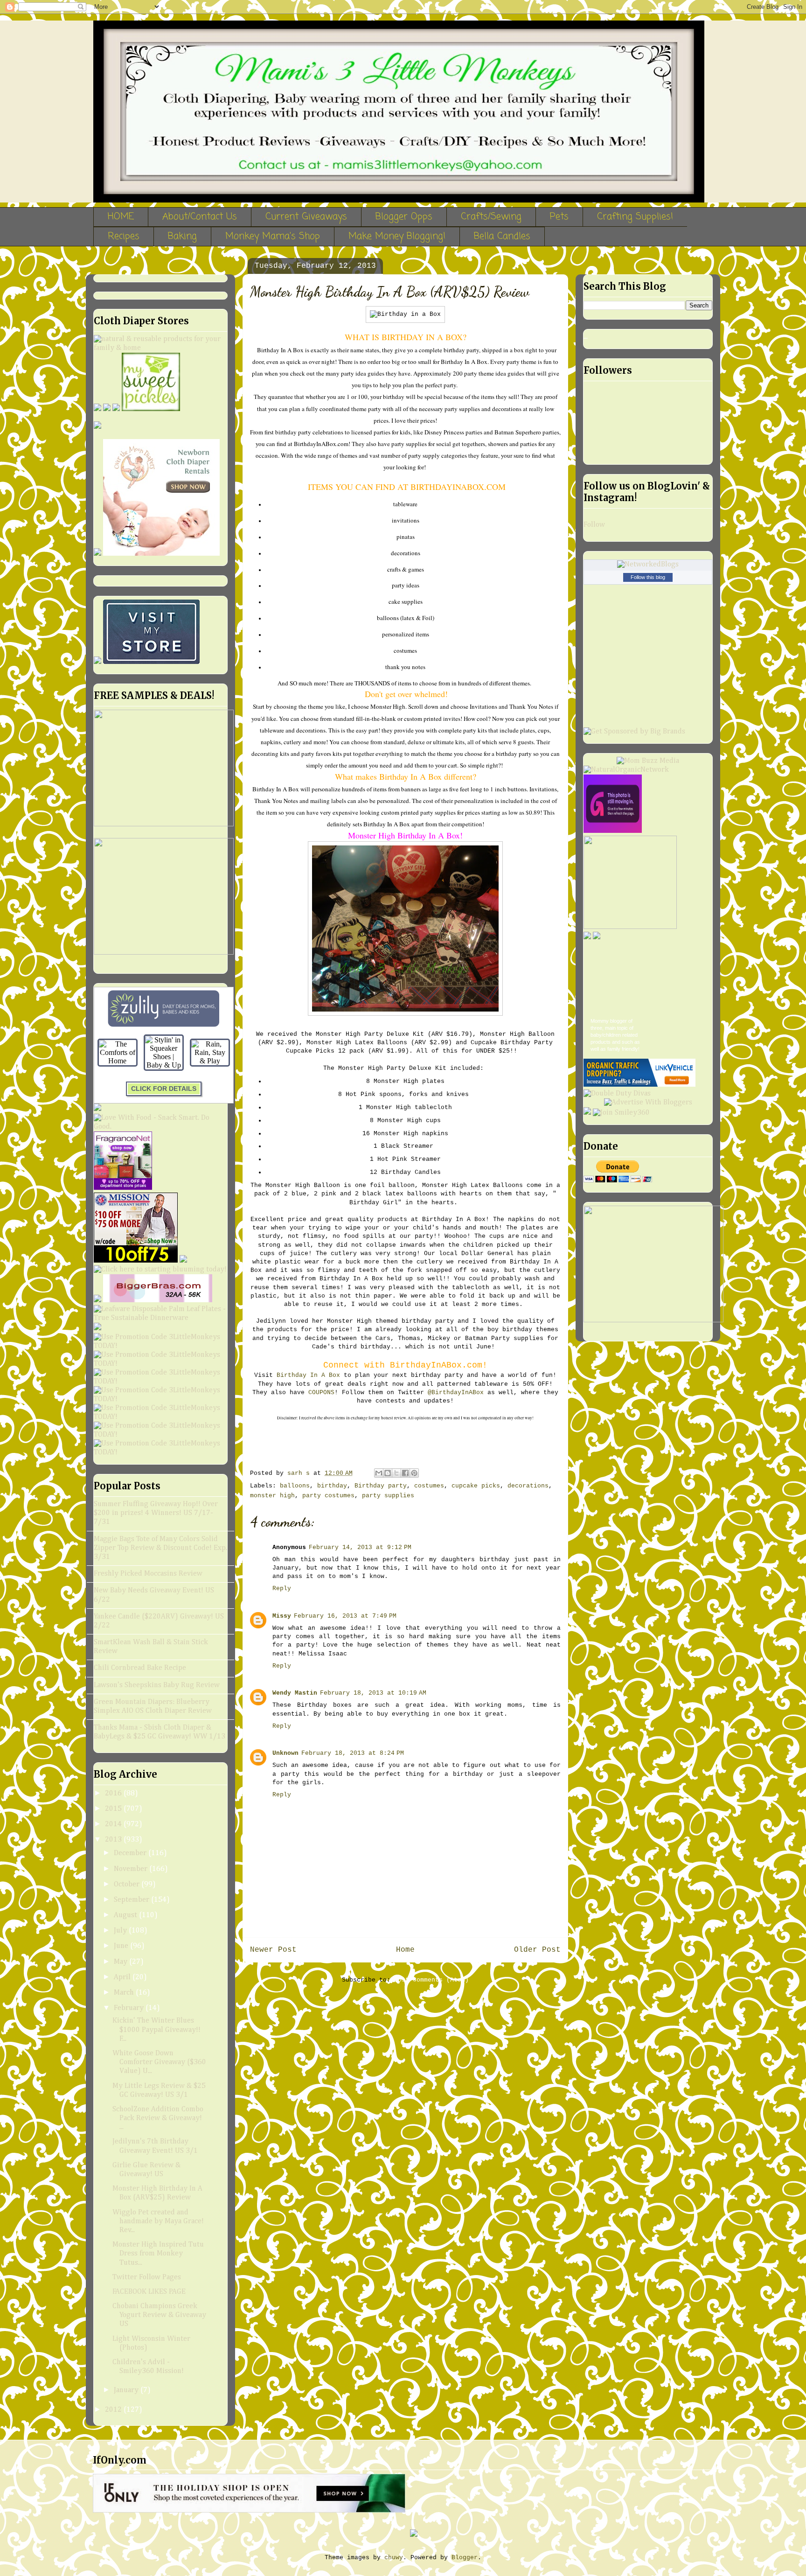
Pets (559, 217)
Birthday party (381, 1486)
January (127, 2390)
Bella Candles (502, 236)
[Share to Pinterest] (414, 1473)
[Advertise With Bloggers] (648, 1103)
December (131, 1853)
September (132, 1900)
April (123, 1977)
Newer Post (273, 1950)
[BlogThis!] (388, 1473)
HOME (121, 217)
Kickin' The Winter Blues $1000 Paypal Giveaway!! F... (156, 2030)
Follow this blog (648, 577)
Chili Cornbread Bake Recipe (140, 1668)
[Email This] (379, 1473)
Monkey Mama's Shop (273, 236)
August (126, 1915)
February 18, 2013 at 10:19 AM (373, 1693)
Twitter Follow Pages (147, 2277)
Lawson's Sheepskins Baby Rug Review (157, 1685)
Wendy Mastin (295, 1693)
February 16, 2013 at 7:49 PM (345, 1616)
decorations (528, 1486)
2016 (114, 1794)
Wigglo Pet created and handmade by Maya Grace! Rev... (158, 2221)
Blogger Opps (404, 217)
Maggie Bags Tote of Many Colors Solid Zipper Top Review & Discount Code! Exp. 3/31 (160, 1548)
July (121, 1931)
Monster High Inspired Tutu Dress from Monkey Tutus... (158, 2254)
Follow (594, 525)
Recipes (124, 236)
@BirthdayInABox (456, 1393)
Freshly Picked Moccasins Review (148, 1574)
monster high (272, 1496)
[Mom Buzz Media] (648, 761)
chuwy (394, 2558)
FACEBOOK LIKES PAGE (149, 2292)
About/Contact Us (200, 217)
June (122, 1946)
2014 (114, 1824)
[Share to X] (396, 1473)
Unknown (285, 1753)
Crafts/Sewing (491, 217)
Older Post (537, 1950)
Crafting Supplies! (635, 217)
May (122, 1962)
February (130, 2008)
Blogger (465, 2558)
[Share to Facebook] (405, 1473)
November (132, 1869)
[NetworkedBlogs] (648, 565)
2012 (114, 2410)
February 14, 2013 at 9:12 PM (360, 1547)
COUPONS (321, 1393)
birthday (332, 1486)
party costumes (328, 1496)
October (128, 1885)
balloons (295, 1486)
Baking (182, 236)
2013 (114, 1840)
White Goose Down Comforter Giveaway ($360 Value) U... (159, 2062)
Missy (282, 1616)
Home (405, 1950)
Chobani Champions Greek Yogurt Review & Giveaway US (159, 2315)
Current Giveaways (306, 217)
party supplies (388, 1496)
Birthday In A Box (308, 1375)
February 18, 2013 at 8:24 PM (353, 1753)
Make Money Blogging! (397, 236)
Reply (282, 1588)
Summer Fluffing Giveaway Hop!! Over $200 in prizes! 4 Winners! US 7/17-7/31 (156, 1513)
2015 (114, 1809)
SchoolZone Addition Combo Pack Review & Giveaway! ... (158, 2118)
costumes (429, 1486)
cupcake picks (476, 1486)
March (125, 1993)
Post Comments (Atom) (431, 1980)
